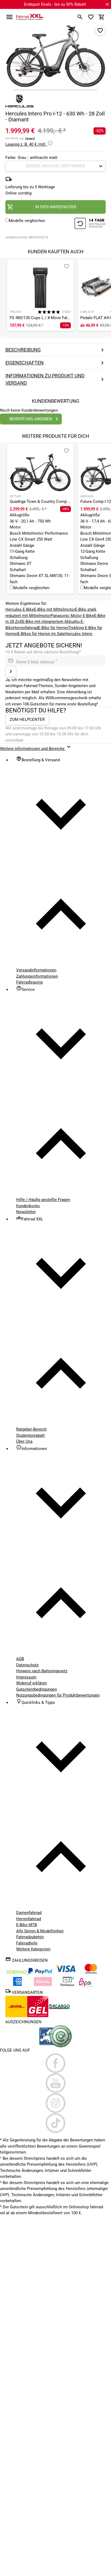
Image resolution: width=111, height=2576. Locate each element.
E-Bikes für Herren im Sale (41, 634)
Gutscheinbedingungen (37, 1689)
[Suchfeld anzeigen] (80, 17)
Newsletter (26, 1212)
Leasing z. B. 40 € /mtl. (26, 144)
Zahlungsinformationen (37, 976)
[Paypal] (40, 1973)
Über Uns (24, 1441)
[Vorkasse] (67, 1985)
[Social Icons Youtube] (55, 2083)
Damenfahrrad (29, 1913)
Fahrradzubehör (30, 1937)
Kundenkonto (28, 1206)
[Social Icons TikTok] (55, 2123)
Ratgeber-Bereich (31, 1429)
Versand (30, 138)
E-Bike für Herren (53, 628)
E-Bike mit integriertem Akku (48, 622)
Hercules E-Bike (20, 609)
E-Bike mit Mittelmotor (54, 609)
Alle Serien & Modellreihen (40, 1931)
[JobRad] (17, 1973)
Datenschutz (27, 1665)
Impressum (26, 1677)
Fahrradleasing (29, 982)
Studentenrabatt (30, 1435)
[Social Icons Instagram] (55, 2103)
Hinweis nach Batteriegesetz (42, 1671)
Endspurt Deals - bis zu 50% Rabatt (55, 4)
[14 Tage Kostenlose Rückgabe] (90, 224)
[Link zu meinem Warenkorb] (102, 17)
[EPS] (86, 1985)
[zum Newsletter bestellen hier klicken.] (11, 671)
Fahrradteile (27, 1943)
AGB (20, 1659)
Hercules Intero (79, 634)
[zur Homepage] (30, 17)
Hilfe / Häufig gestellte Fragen (43, 1200)
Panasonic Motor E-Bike (72, 616)
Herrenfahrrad (26, 628)
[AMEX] (18, 1985)
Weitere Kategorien (33, 1949)
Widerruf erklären (32, 1683)
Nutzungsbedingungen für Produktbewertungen (58, 1695)
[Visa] (65, 1973)
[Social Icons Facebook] (55, 2063)
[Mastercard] (91, 1973)
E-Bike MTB (27, 1925)
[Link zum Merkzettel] (91, 17)
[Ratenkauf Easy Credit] (43, 1985)
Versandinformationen (36, 970)
